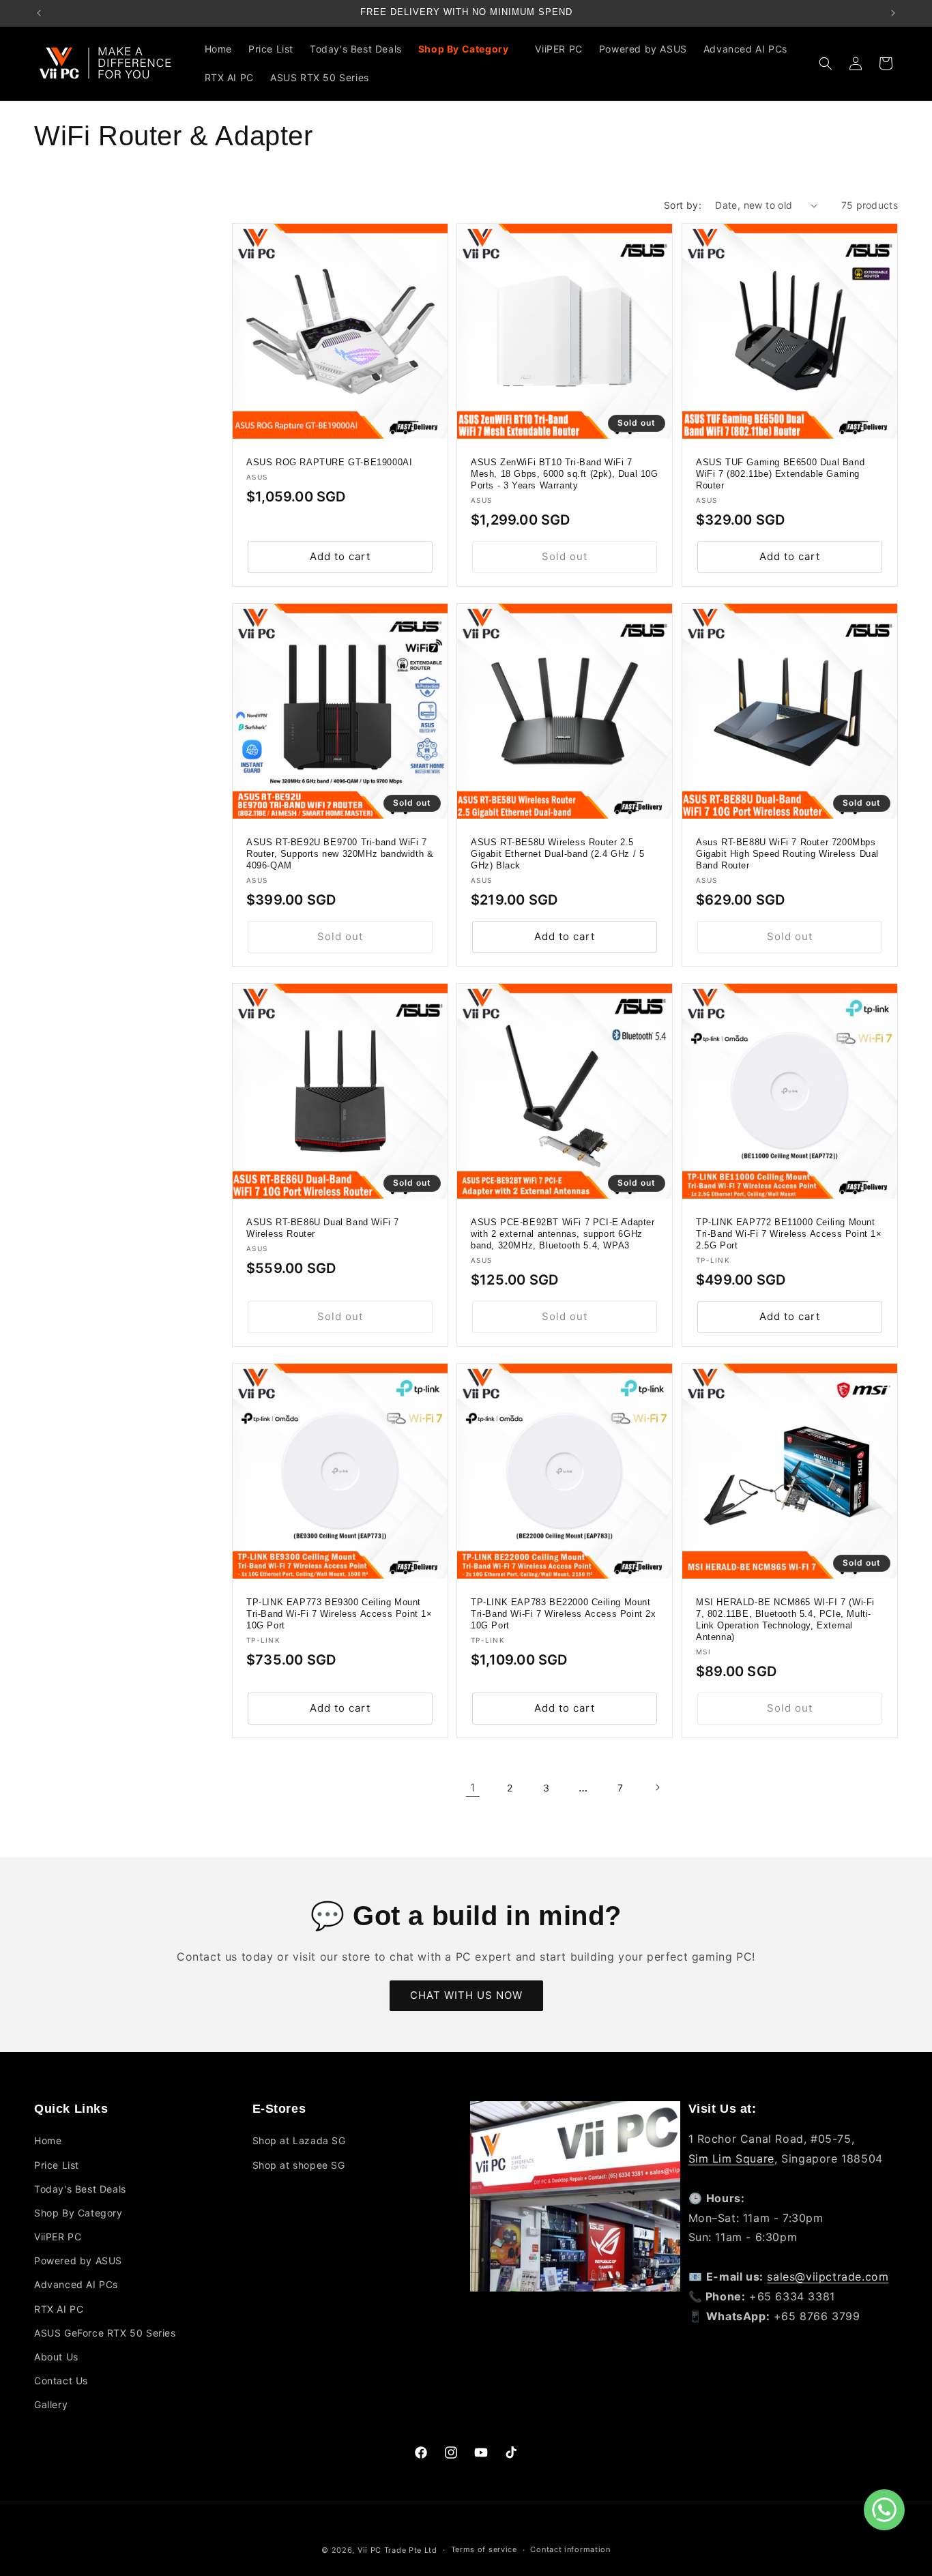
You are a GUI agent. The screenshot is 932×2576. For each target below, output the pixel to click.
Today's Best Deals (80, 2189)
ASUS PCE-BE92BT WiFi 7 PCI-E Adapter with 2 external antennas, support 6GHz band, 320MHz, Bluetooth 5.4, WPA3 (563, 1234)
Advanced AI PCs (76, 2284)
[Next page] (657, 1787)
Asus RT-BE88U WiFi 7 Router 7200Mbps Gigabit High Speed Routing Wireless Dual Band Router (787, 854)
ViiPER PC (58, 2237)
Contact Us (61, 2381)
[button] (469, 49)
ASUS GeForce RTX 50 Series (105, 2333)
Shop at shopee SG (299, 2165)
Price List (57, 2165)
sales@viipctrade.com (828, 2277)
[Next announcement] (893, 13)
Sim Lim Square (731, 2158)
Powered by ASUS (78, 2260)
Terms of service (484, 2549)
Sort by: (683, 205)
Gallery (51, 2404)
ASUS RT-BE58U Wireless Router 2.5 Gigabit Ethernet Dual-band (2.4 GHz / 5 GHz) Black (557, 854)
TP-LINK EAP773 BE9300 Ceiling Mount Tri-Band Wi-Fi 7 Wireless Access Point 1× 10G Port (339, 1614)
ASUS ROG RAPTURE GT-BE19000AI (329, 463)
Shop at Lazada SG (299, 2140)
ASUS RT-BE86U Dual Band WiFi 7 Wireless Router (323, 1229)
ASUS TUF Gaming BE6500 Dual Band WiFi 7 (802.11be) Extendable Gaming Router (780, 474)
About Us (56, 2357)
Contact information (570, 2549)
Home (48, 2140)
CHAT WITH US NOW (466, 1995)
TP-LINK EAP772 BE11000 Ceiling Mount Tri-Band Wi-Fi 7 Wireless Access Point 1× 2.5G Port (789, 1234)
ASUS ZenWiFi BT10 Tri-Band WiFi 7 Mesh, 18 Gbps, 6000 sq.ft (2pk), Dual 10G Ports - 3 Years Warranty (565, 474)
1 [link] (473, 1787)
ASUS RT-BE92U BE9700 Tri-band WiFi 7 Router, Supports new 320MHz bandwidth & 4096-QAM (340, 854)
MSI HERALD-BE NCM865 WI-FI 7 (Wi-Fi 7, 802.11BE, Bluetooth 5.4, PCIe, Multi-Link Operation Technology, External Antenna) (785, 1620)
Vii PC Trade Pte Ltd (397, 2550)
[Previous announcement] (39, 13)
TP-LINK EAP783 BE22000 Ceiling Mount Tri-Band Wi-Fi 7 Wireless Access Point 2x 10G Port (564, 1614)
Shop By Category (78, 2213)
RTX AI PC (59, 2309)
